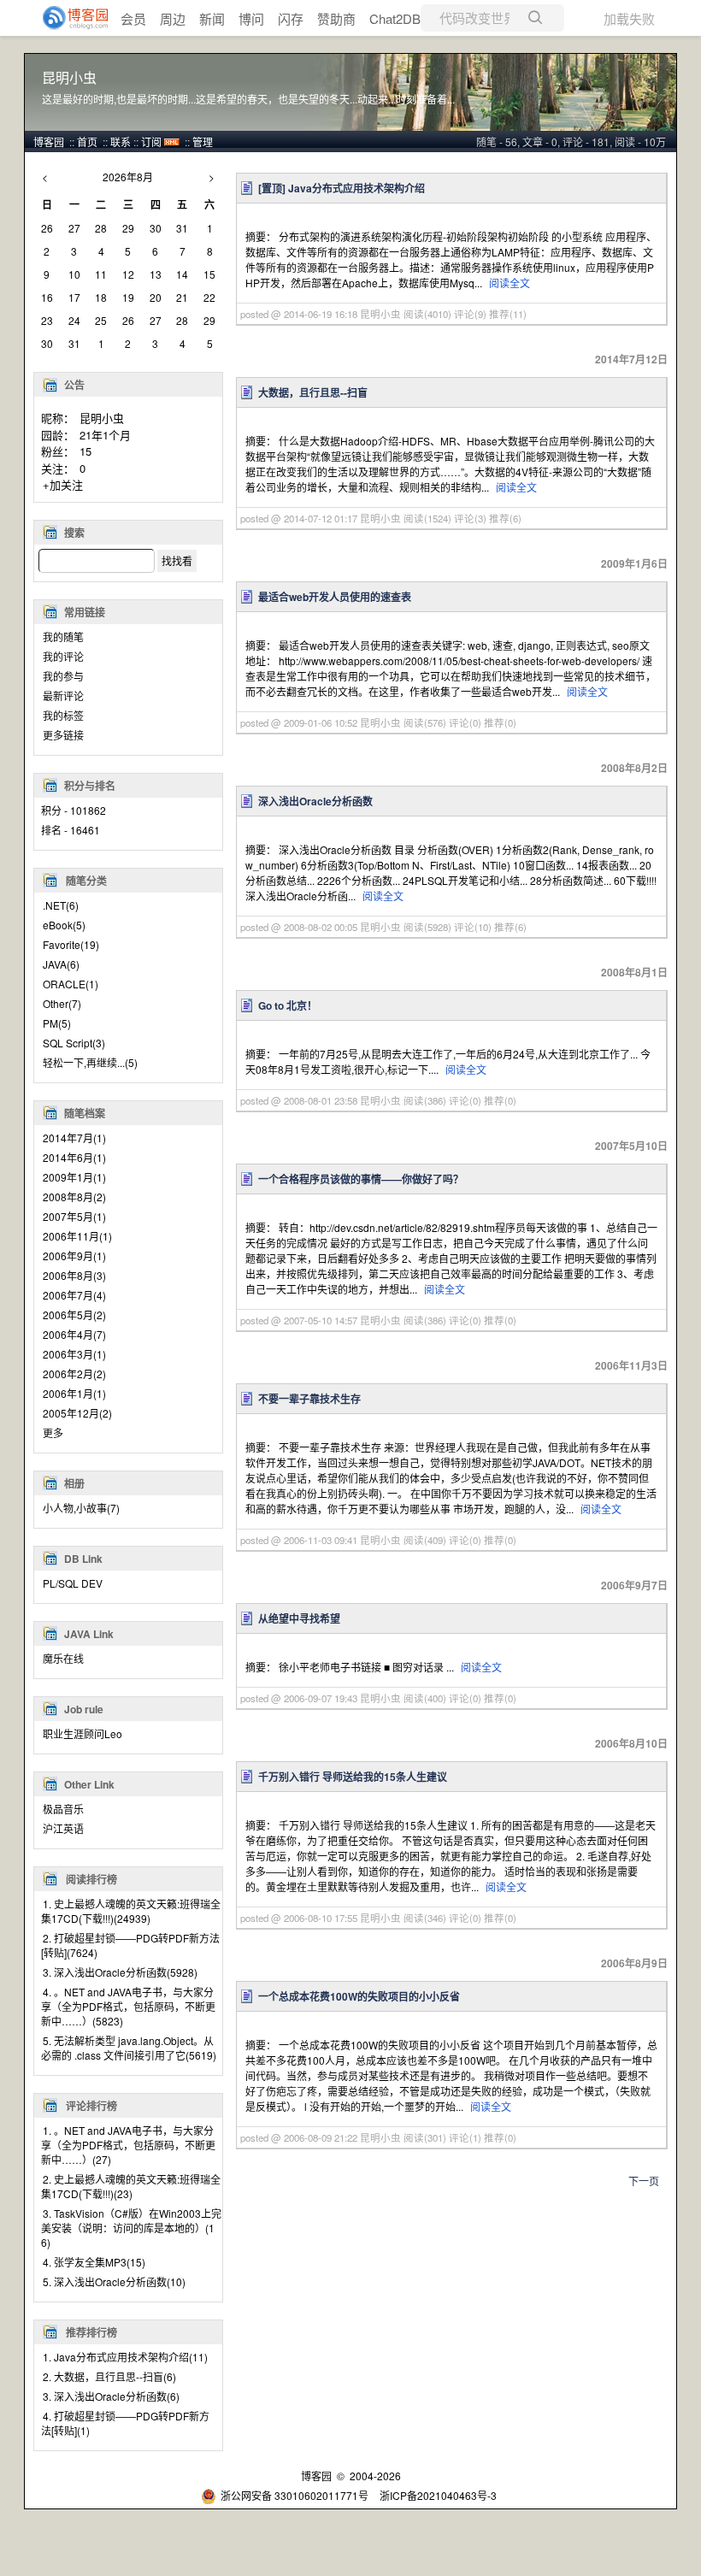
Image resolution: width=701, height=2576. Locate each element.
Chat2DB (395, 18)
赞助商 (336, 18)
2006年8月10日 (631, 1743)
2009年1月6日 (634, 563)
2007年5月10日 (631, 1146)
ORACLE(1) (71, 984)
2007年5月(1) (74, 1216)
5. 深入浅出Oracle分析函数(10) (114, 2281)
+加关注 (63, 484)
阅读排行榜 (91, 1879)
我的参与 (63, 676)
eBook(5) (64, 925)
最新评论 (63, 696)
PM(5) (57, 1023)
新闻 (212, 18)
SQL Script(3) (74, 1043)
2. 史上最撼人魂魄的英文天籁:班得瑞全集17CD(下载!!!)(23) (131, 2186)
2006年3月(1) (74, 1354)
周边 (173, 18)
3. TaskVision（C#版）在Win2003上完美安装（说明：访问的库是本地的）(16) (131, 2228)
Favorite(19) (71, 944)
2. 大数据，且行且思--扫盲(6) (109, 2376)
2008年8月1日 (634, 972)
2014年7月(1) (74, 1138)
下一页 (644, 2181)
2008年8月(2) (74, 1197)
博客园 (49, 141)
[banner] (68, 18)
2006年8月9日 (634, 1963)
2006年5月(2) (74, 1315)
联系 (121, 141)
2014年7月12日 (631, 359)
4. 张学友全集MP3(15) (94, 2262)
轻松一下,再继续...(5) (90, 1062)
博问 (251, 18)
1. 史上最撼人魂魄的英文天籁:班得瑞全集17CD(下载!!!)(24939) (131, 1911)
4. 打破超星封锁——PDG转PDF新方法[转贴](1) (125, 2423)
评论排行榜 (91, 2106)
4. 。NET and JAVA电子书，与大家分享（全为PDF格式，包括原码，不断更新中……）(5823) (128, 2006)
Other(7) (62, 1003)
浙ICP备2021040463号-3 (438, 2495)
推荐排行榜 (91, 2332)
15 (85, 451)
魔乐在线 (63, 1658)
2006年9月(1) (74, 1256)
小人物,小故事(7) (81, 1508)
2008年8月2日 (634, 768)
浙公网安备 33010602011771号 (295, 2495)
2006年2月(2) (74, 1373)
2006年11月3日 (631, 1365)
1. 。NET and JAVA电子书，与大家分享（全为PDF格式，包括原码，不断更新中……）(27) (128, 2145)
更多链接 (63, 735)
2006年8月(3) (74, 1275)
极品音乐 (63, 1809)
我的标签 (63, 715)
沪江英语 (63, 1828)
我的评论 (63, 656)
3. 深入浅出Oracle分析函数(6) (111, 2396)
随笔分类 (86, 881)
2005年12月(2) (77, 1413)
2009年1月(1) (74, 1177)
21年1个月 (105, 435)
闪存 (291, 18)
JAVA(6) (61, 964)
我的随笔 (63, 637)
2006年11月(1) (77, 1236)
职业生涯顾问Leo (82, 1733)
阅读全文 (510, 283)
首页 (87, 141)
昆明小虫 (69, 78)
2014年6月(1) (74, 1157)
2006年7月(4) (74, 1295)
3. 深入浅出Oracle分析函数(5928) (120, 1972)
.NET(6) (61, 905)
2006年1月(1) (74, 1393)
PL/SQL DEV (73, 1583)
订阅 (151, 141)
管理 (203, 141)
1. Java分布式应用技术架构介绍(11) (125, 2357)
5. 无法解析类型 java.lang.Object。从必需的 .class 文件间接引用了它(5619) (129, 2048)
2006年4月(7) (74, 1334)
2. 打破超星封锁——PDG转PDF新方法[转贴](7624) (130, 1945)
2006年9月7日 (634, 1585)
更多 (53, 1432)
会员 (133, 18)
